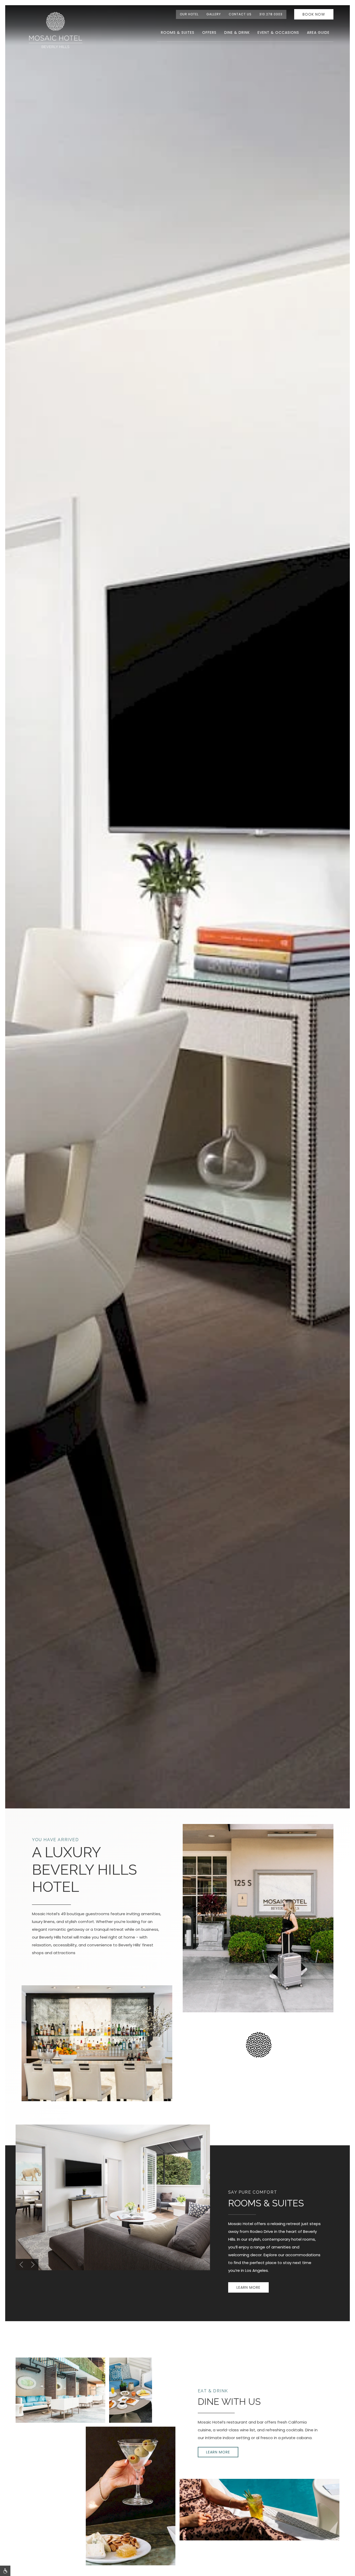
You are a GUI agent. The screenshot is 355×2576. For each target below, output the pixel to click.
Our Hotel (189, 14)
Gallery (214, 14)
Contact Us (240, 14)
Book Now (314, 14)
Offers (209, 32)
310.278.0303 (271, 14)
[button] (21, 2265)
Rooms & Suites (178, 32)
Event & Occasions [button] (278, 32)
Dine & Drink (237, 32)
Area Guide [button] (318, 32)
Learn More (248, 2287)
